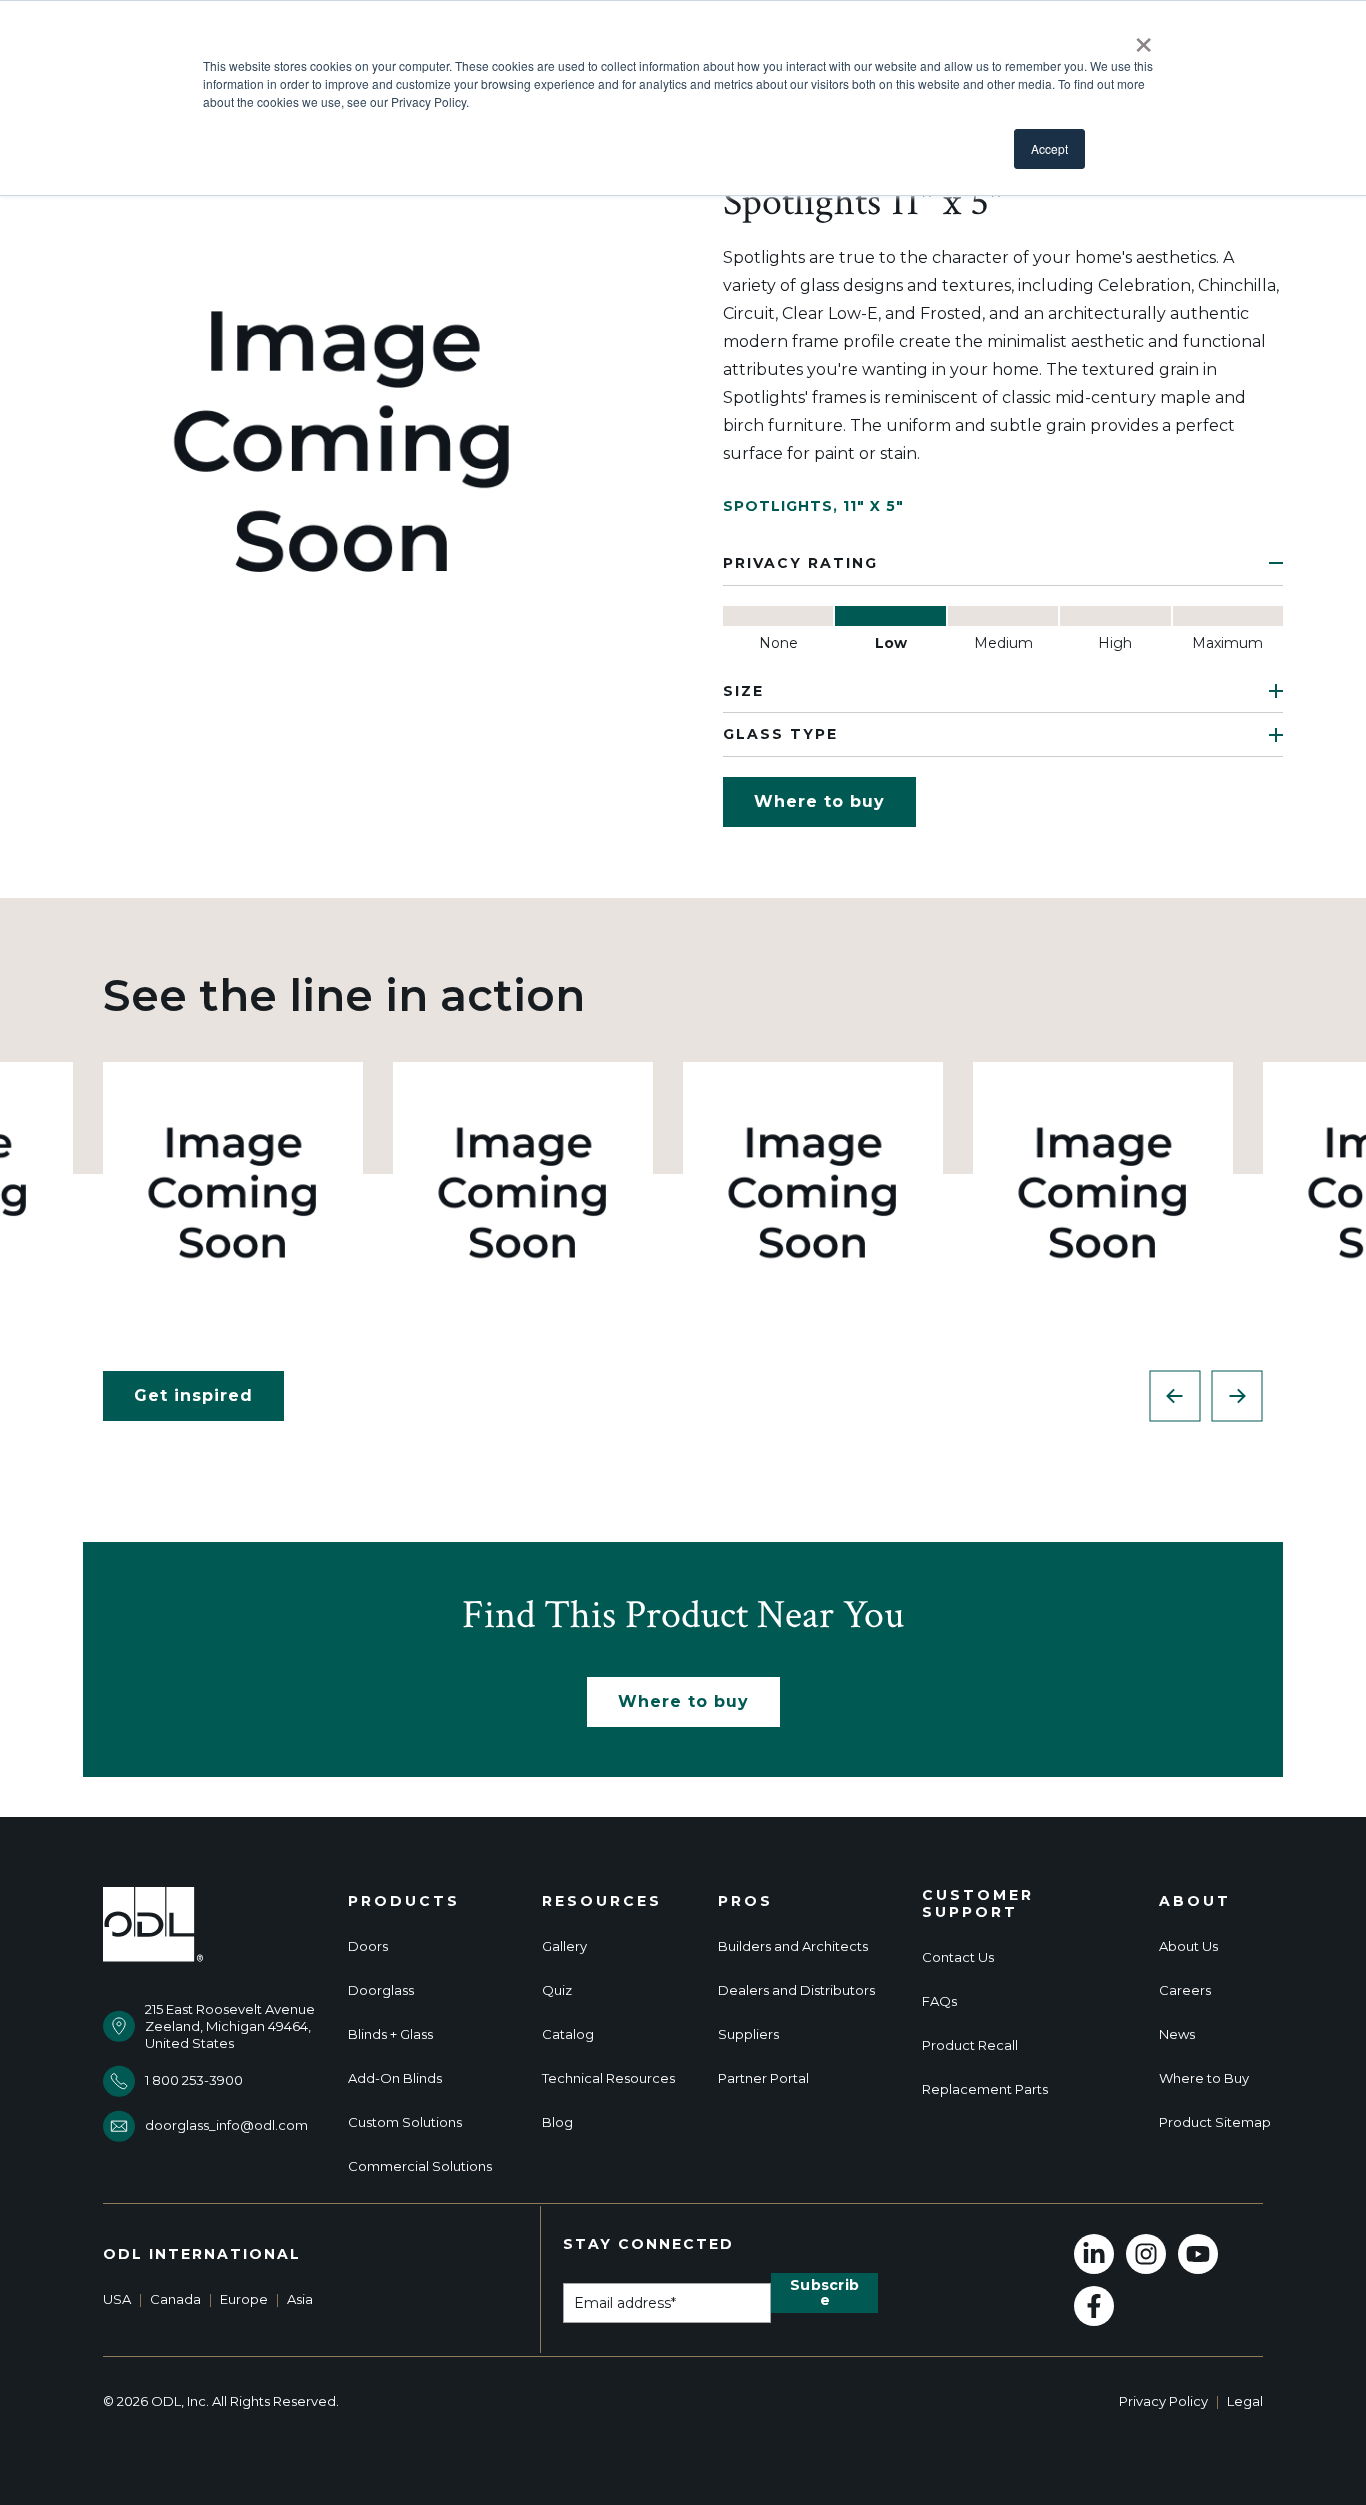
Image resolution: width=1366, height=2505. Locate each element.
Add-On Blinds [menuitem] (395, 2078)
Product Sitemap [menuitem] (1215, 2122)
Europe (244, 2299)
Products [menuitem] (404, 1901)
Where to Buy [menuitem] (1204, 2078)
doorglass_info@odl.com (226, 2125)
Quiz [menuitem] (557, 1990)
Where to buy (819, 801)
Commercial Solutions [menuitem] (420, 2166)
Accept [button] (1049, 148)
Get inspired (193, 1395)
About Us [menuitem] (1188, 1946)
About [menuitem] (1195, 1901)
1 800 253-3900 (194, 2080)
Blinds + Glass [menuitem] (390, 2034)
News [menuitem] (1177, 2034)
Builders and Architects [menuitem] (793, 1946)
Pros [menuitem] (745, 1901)
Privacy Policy (1163, 2401)
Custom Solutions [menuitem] (405, 2122)
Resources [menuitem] (602, 1901)
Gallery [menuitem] (564, 1946)
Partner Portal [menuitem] (763, 2078)
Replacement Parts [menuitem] (985, 2089)
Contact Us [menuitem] (958, 1957)
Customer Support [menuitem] (978, 1904)
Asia (300, 2299)
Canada (175, 2299)
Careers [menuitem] (1185, 1990)
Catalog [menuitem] (568, 2034)
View (233, 1191)
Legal (1245, 2401)
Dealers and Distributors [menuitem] (796, 1990)
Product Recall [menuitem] (970, 2045)
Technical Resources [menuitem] (608, 2078)
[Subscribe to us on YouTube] (1198, 2254)
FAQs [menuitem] (939, 2001)
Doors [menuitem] (368, 1946)
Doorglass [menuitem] (381, 1990)
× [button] (1143, 38)
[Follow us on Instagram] (1146, 2254)
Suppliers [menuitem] (748, 2034)
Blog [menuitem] (557, 2122)
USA (117, 2299)
